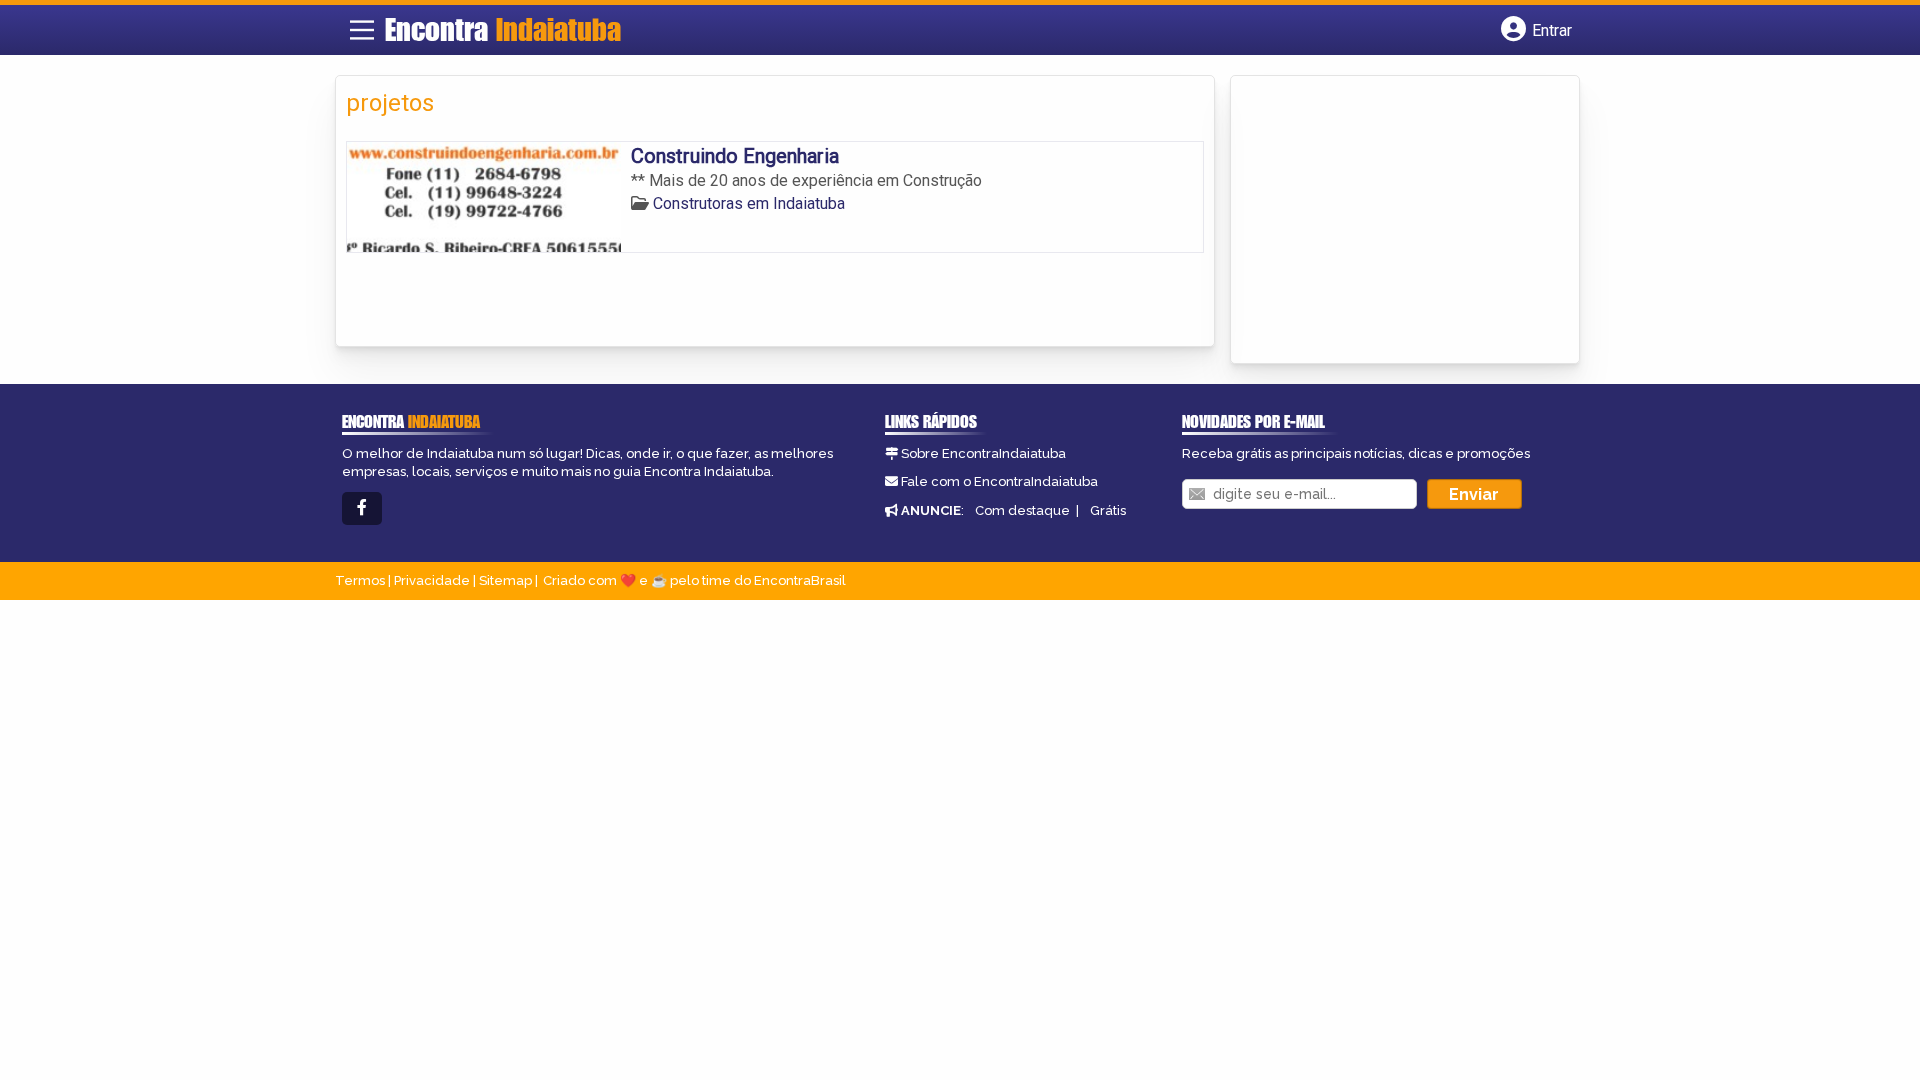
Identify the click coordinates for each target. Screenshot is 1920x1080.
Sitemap (505, 580)
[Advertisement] (1391, 221)
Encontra (503, 29)
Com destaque (1022, 510)
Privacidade (432, 580)
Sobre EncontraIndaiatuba (983, 453)
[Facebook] (362, 508)
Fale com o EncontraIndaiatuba (999, 481)
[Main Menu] (362, 30)
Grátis (1108, 510)
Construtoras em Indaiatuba (749, 203)
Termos (360, 580)
